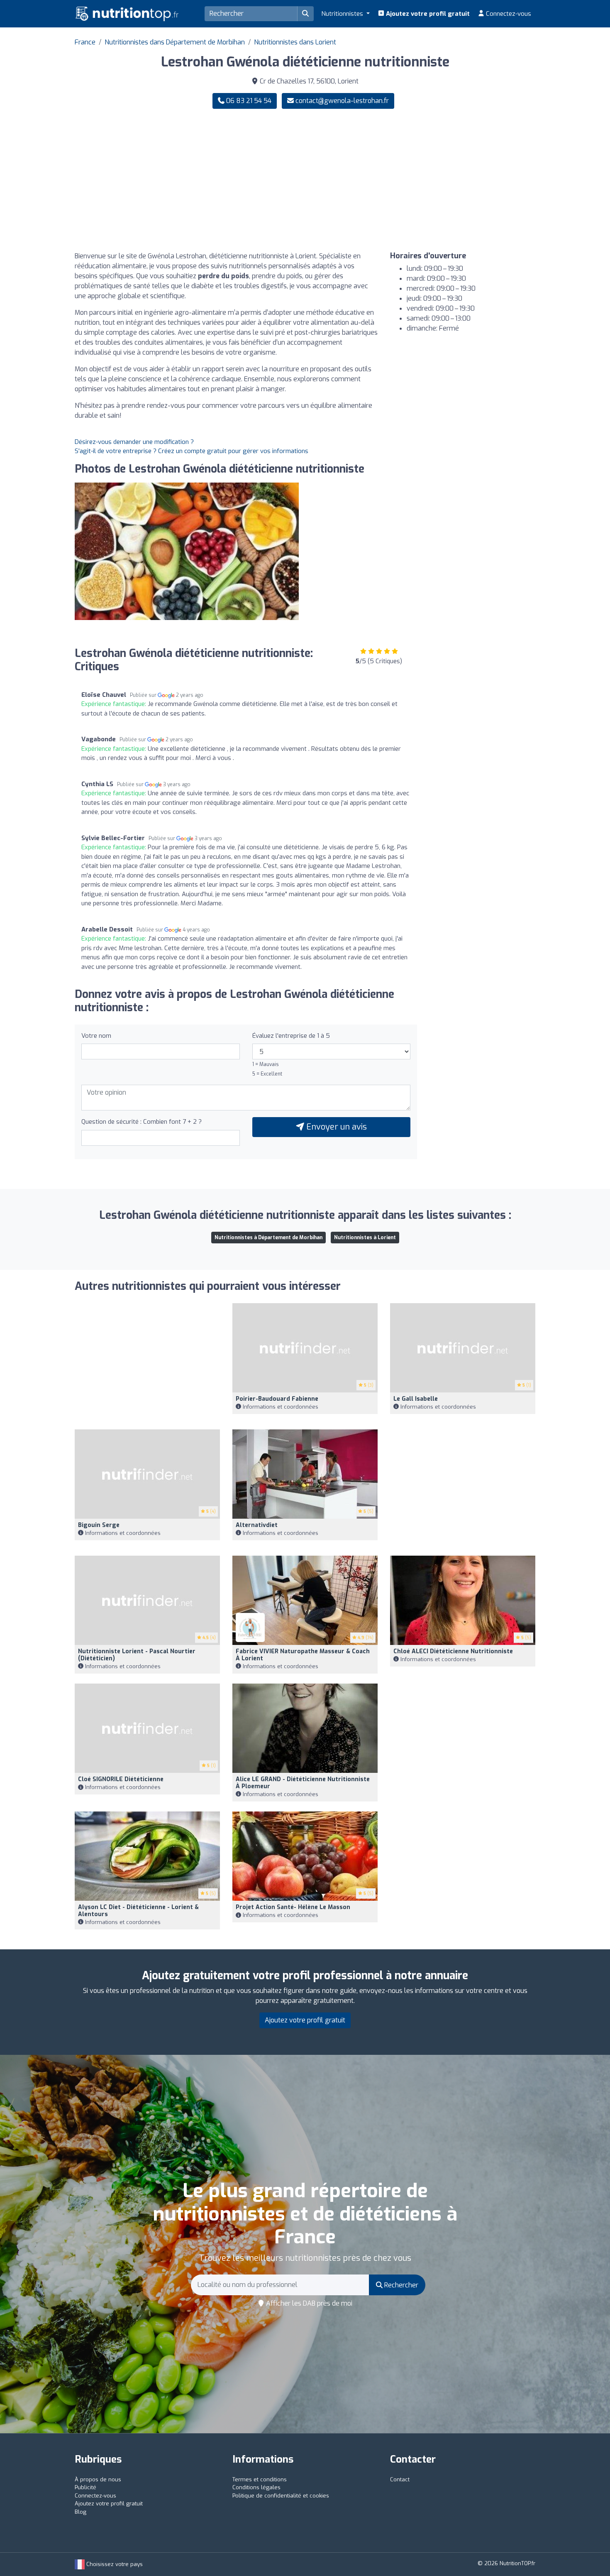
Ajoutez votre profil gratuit (427, 14)
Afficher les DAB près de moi (308, 2303)
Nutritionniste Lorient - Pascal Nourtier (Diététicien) (137, 1655)
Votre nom (96, 1036)
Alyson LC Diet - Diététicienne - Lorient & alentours (138, 1911)
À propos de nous (98, 2479)
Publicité (85, 2487)
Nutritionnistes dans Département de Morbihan (175, 42)
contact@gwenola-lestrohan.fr (342, 101)
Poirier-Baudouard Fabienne (277, 1399)
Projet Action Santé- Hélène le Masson (293, 1907)
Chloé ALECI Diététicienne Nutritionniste (453, 1651)
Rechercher (400, 2285)
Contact (400, 2479)
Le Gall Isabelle (416, 1399)
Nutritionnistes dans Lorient (295, 42)
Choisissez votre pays (114, 2564)
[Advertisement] (423, 180)
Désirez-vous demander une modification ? (134, 442)
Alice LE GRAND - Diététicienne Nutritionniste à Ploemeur (303, 1783)
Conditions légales (256, 2487)
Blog (81, 2512)
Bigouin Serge (99, 1525)
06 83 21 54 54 (248, 101)
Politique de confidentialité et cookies (281, 2496)
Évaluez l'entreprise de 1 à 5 (291, 1036)
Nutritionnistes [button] (343, 14)
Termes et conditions (260, 2479)
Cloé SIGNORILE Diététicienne (121, 1779)
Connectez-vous (508, 14)
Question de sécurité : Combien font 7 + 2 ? (142, 1122)
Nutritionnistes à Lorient (365, 1238)
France (85, 42)
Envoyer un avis (335, 1127)
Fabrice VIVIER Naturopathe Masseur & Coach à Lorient (303, 1655)
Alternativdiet (257, 1525)
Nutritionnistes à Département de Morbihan (268, 1238)
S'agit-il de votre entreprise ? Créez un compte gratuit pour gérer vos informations (192, 451)
